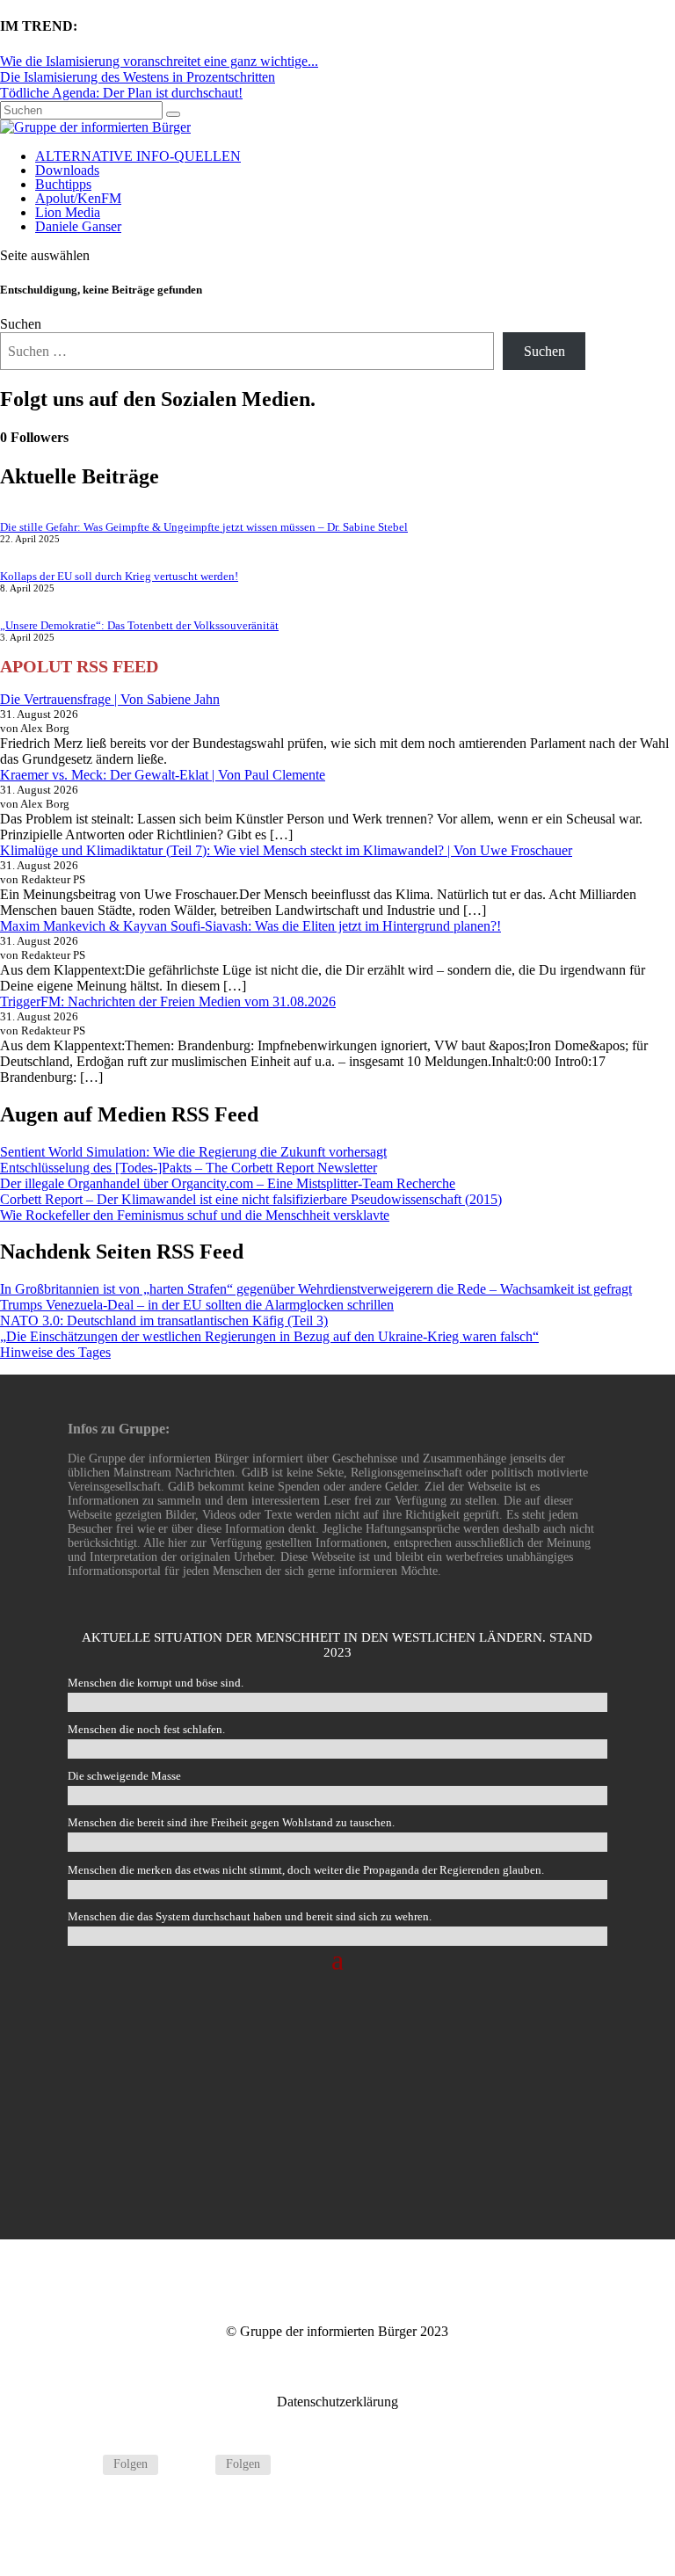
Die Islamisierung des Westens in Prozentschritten (138, 77)
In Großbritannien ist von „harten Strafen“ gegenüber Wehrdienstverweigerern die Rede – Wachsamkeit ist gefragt (316, 1289)
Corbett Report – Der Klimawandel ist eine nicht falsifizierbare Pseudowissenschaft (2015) (251, 1199)
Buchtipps (63, 184)
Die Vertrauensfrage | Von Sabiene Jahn (110, 699)
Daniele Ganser (78, 226)
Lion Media (68, 212)
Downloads (67, 170)
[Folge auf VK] (194, 2465)
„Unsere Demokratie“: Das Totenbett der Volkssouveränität (139, 625)
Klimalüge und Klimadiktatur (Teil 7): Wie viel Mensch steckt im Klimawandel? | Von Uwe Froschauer (286, 850)
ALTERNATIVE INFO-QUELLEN (138, 156)
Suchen (21, 324)
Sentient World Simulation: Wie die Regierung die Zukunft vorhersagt (193, 1152)
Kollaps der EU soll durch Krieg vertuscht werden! (119, 576)
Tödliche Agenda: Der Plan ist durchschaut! (121, 93)
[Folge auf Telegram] (82, 2465)
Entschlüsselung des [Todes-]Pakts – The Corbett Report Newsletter (189, 1168)
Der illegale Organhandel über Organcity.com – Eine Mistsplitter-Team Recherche (228, 1183)
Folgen (131, 2464)
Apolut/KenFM (78, 198)
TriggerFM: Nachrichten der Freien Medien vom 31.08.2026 (168, 1001)
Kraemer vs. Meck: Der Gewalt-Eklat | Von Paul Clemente (163, 775)
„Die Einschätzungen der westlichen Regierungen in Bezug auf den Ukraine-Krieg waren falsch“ (269, 1336)
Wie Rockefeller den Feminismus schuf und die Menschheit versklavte (195, 1215)
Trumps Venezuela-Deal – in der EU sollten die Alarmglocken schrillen (197, 1305)
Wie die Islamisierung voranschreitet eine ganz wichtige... (159, 61)
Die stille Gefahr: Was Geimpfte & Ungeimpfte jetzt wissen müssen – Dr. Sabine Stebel (204, 527)
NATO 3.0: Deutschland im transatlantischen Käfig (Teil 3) (164, 1321)
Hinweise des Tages (55, 1352)
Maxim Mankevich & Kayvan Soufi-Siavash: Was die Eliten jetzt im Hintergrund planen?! (250, 926)
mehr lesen (337, 2151)
